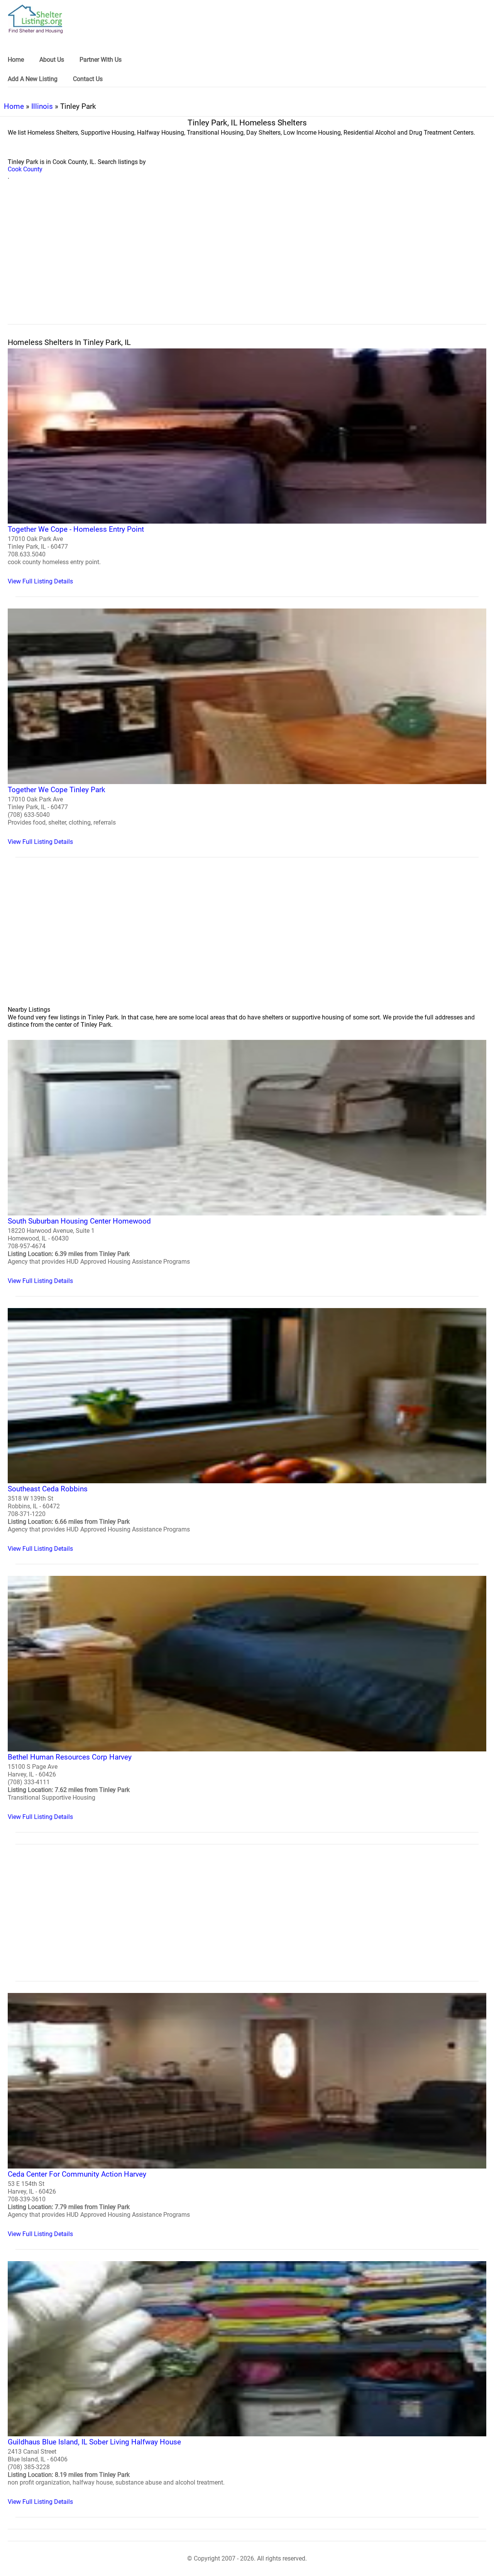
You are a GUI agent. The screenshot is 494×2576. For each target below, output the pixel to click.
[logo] (36, 19)
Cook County (25, 169)
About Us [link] (52, 60)
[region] (247, 261)
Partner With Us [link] (101, 60)
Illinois (42, 106)
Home (14, 106)
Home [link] (16, 60)
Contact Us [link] (88, 79)
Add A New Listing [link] (33, 79)
